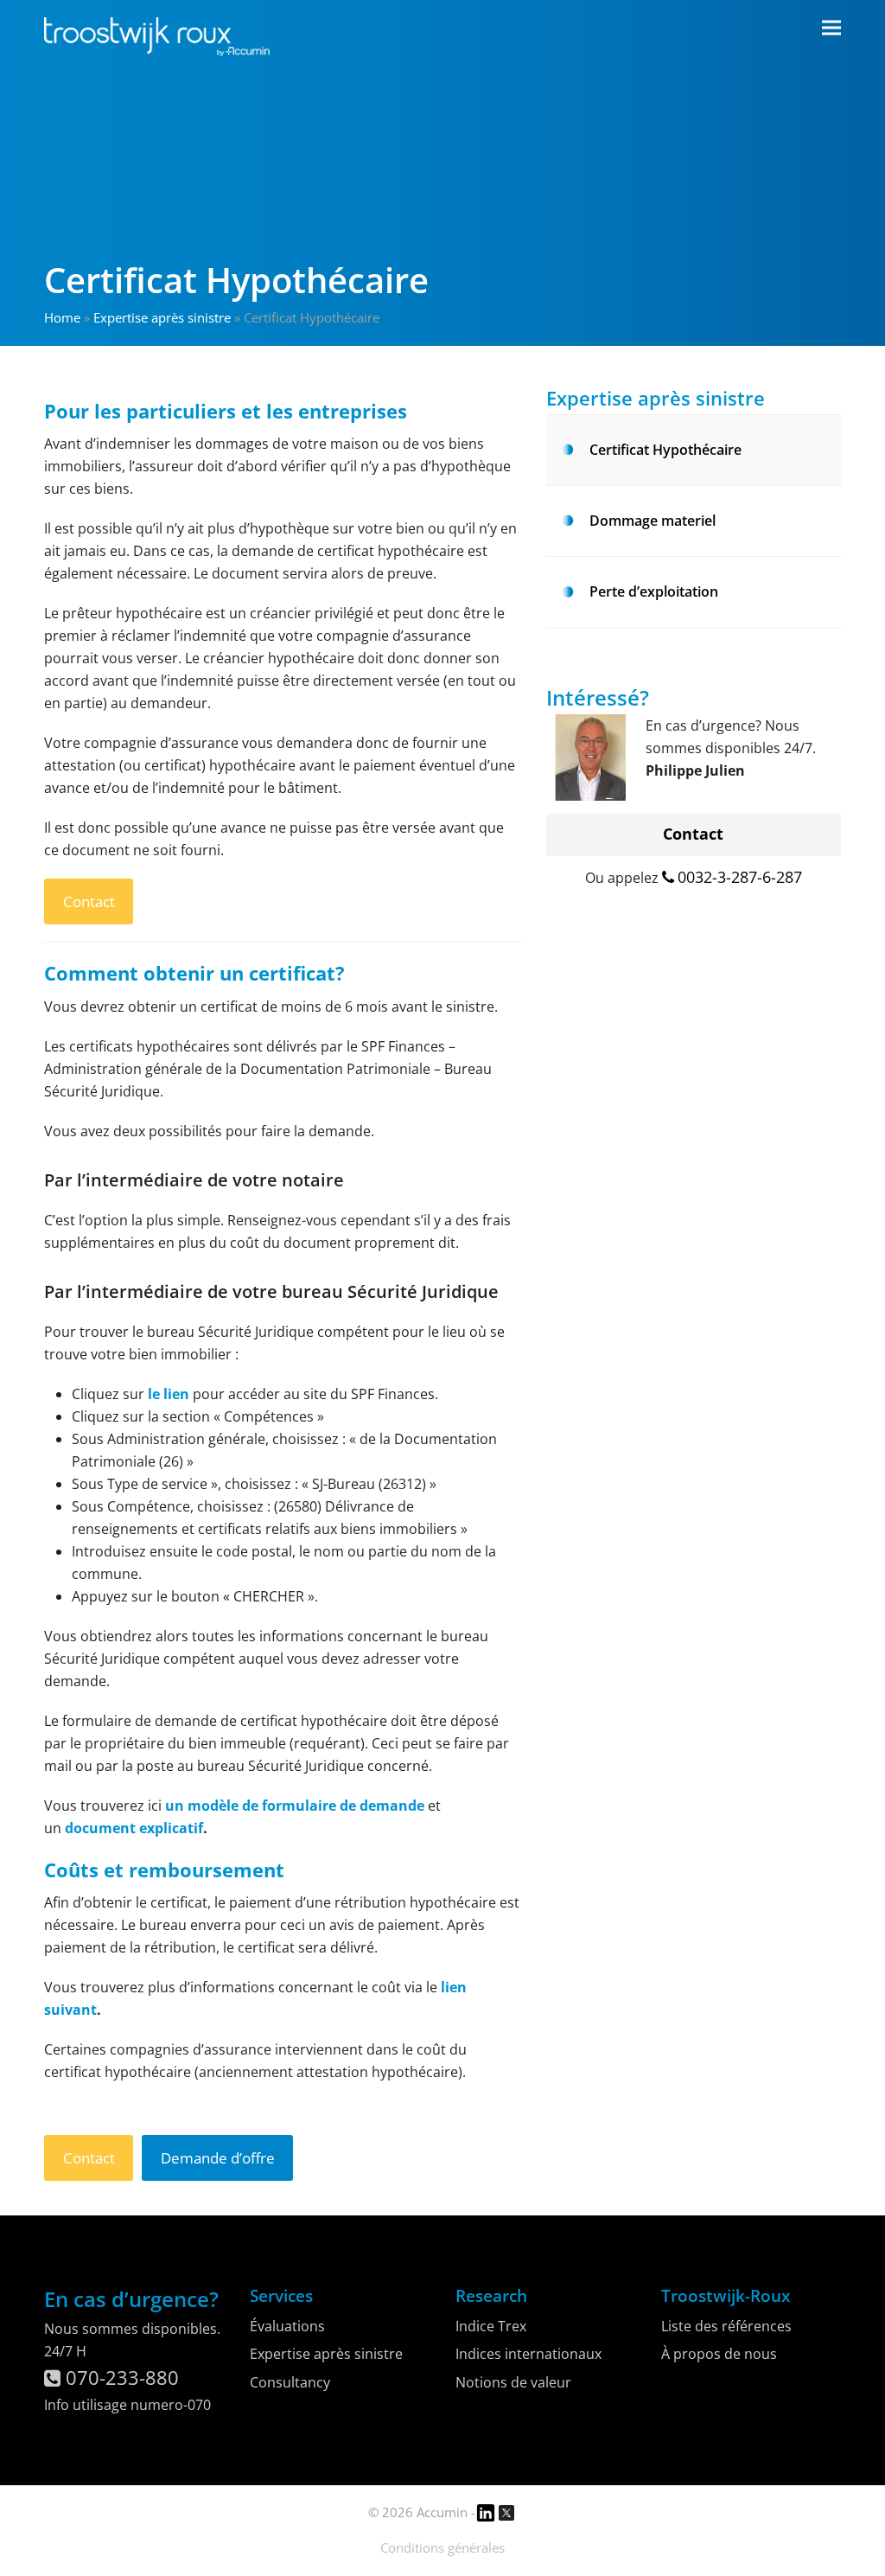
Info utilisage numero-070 (127, 2405)
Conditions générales (442, 2547)
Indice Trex (491, 2326)
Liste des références (726, 2326)
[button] (831, 28)
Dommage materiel (653, 521)
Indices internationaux (528, 2354)
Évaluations (287, 2326)
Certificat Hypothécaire (665, 450)
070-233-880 (120, 2377)
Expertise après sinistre (162, 317)
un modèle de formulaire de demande (295, 1806)
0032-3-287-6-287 (740, 877)
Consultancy (290, 2382)
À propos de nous (719, 2354)
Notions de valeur (513, 2382)
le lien (169, 1394)
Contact (89, 901)
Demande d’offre (218, 2158)
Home (62, 317)
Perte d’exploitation (654, 591)
